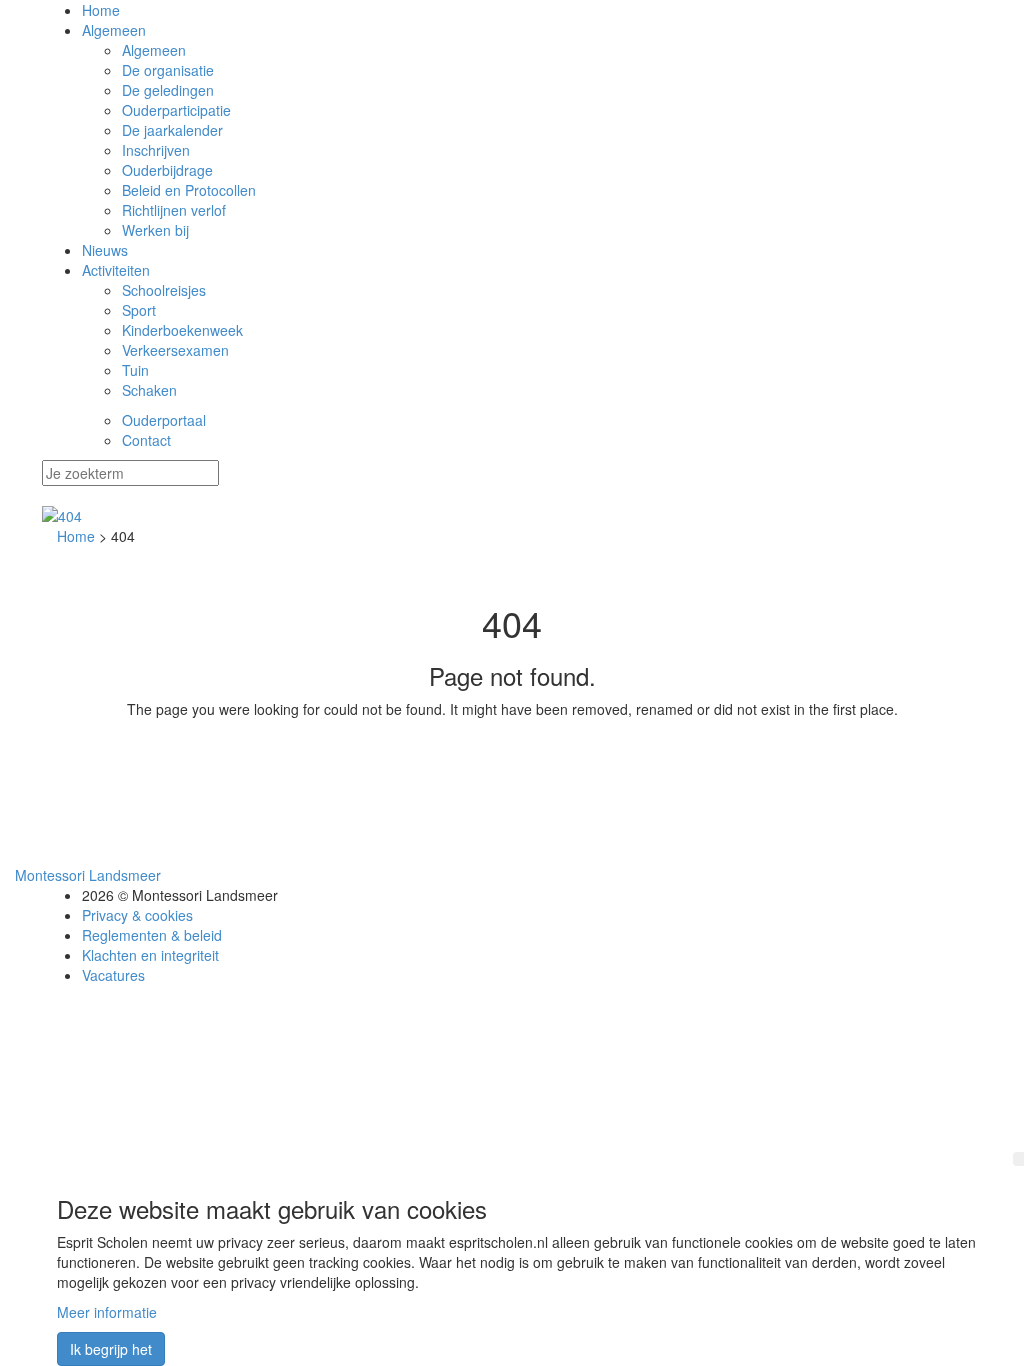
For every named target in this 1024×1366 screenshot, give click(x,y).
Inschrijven (156, 150)
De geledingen (168, 90)
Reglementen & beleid (152, 935)
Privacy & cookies (137, 915)
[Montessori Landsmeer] (512, 516)
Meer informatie (107, 1312)
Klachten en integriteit (150, 955)
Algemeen (114, 30)
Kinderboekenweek (182, 330)
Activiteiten (116, 270)
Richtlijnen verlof (174, 210)
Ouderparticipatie (176, 110)
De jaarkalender (172, 130)
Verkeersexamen (175, 350)
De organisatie (168, 70)
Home (101, 10)
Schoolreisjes (164, 290)
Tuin (135, 370)
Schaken (149, 390)
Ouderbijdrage (167, 170)
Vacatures (113, 975)
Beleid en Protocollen (189, 190)
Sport (139, 310)
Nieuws (105, 250)
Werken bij (155, 230)
